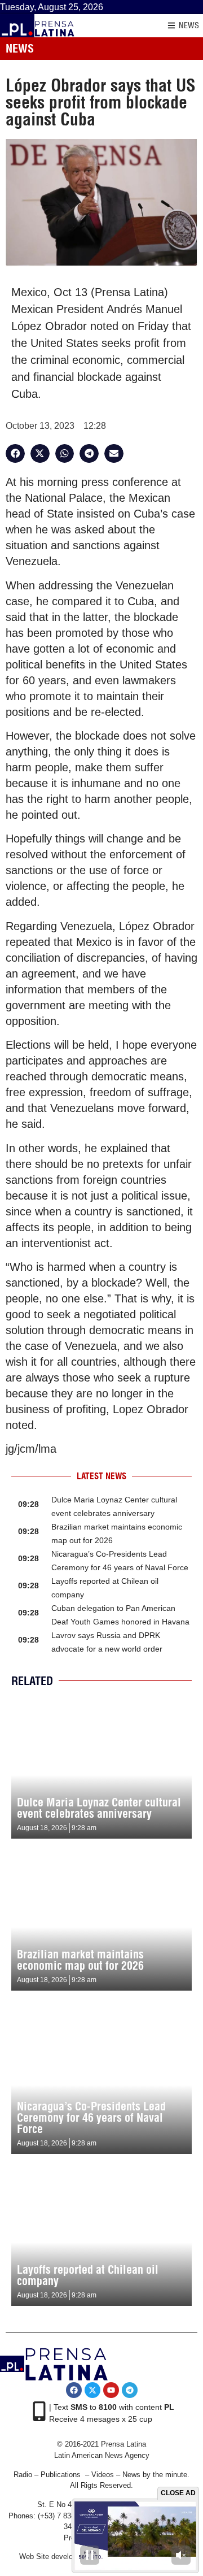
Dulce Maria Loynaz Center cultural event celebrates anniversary (99, 1808)
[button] (15, 454)
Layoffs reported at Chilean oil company (88, 2275)
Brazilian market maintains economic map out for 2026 (80, 1960)
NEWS (189, 25)
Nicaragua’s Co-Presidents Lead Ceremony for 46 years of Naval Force (91, 2117)
